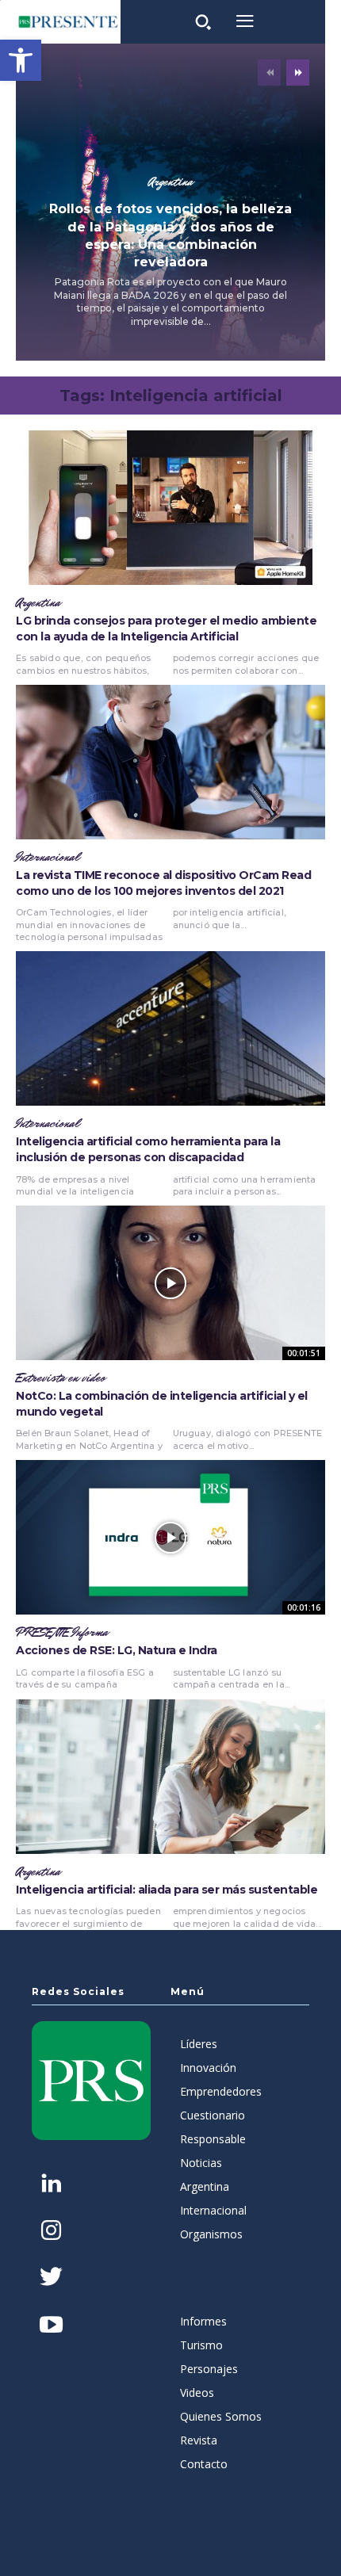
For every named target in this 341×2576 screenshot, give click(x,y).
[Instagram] (51, 2232)
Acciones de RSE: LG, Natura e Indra (117, 1650)
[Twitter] (51, 2278)
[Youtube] (51, 2326)
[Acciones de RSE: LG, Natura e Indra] (170, 1537)
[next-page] (298, 73)
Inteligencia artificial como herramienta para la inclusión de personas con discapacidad (148, 1149)
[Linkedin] (51, 2185)
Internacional (48, 858)
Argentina (170, 182)
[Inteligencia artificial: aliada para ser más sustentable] (170, 1777)
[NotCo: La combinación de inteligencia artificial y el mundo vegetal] (170, 1283)
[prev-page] (269, 73)
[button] (21, 60)
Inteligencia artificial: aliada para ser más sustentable (167, 1890)
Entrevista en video (61, 1378)
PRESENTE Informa (62, 1633)
